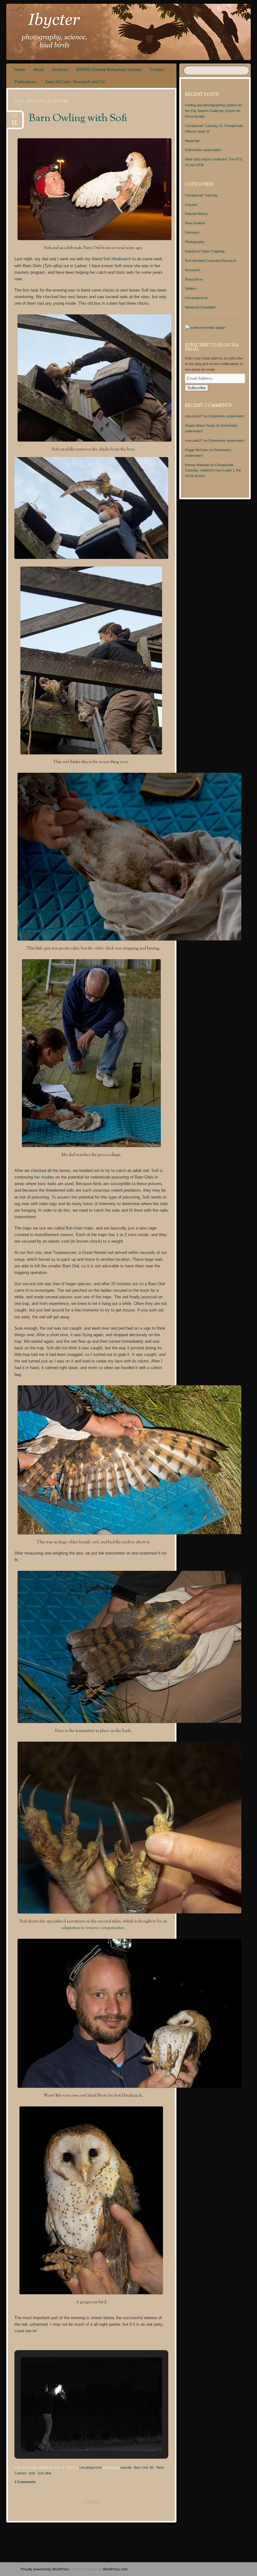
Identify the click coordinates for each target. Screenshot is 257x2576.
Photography (195, 242)
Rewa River (194, 279)
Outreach (192, 232)
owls (32, 2473)
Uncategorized (90, 2467)
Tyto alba (44, 2473)
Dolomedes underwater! (203, 150)
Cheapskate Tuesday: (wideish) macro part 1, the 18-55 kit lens (213, 471)
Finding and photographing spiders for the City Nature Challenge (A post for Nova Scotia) (214, 111)
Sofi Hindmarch (117, 259)
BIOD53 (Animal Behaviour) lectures (109, 70)
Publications (26, 82)
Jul (14, 118)
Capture (21, 2473)
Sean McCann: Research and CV (75, 82)
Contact (157, 70)
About (39, 70)
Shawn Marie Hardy (200, 425)
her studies (45, 1177)
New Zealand (195, 223)
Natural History (196, 214)
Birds (160, 2467)
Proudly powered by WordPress (45, 2569)
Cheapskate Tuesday (201, 195)
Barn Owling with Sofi (78, 119)
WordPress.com (115, 2569)
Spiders (191, 288)
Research (192, 270)
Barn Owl (141, 2467)
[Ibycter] (109, 32)
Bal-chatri (74, 1228)
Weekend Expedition (200, 307)
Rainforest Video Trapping (205, 251)
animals (126, 2467)
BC (152, 2467)
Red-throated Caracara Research (211, 261)
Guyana (191, 205)
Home (20, 70)
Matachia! (192, 141)
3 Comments (25, 2482)
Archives (60, 70)
